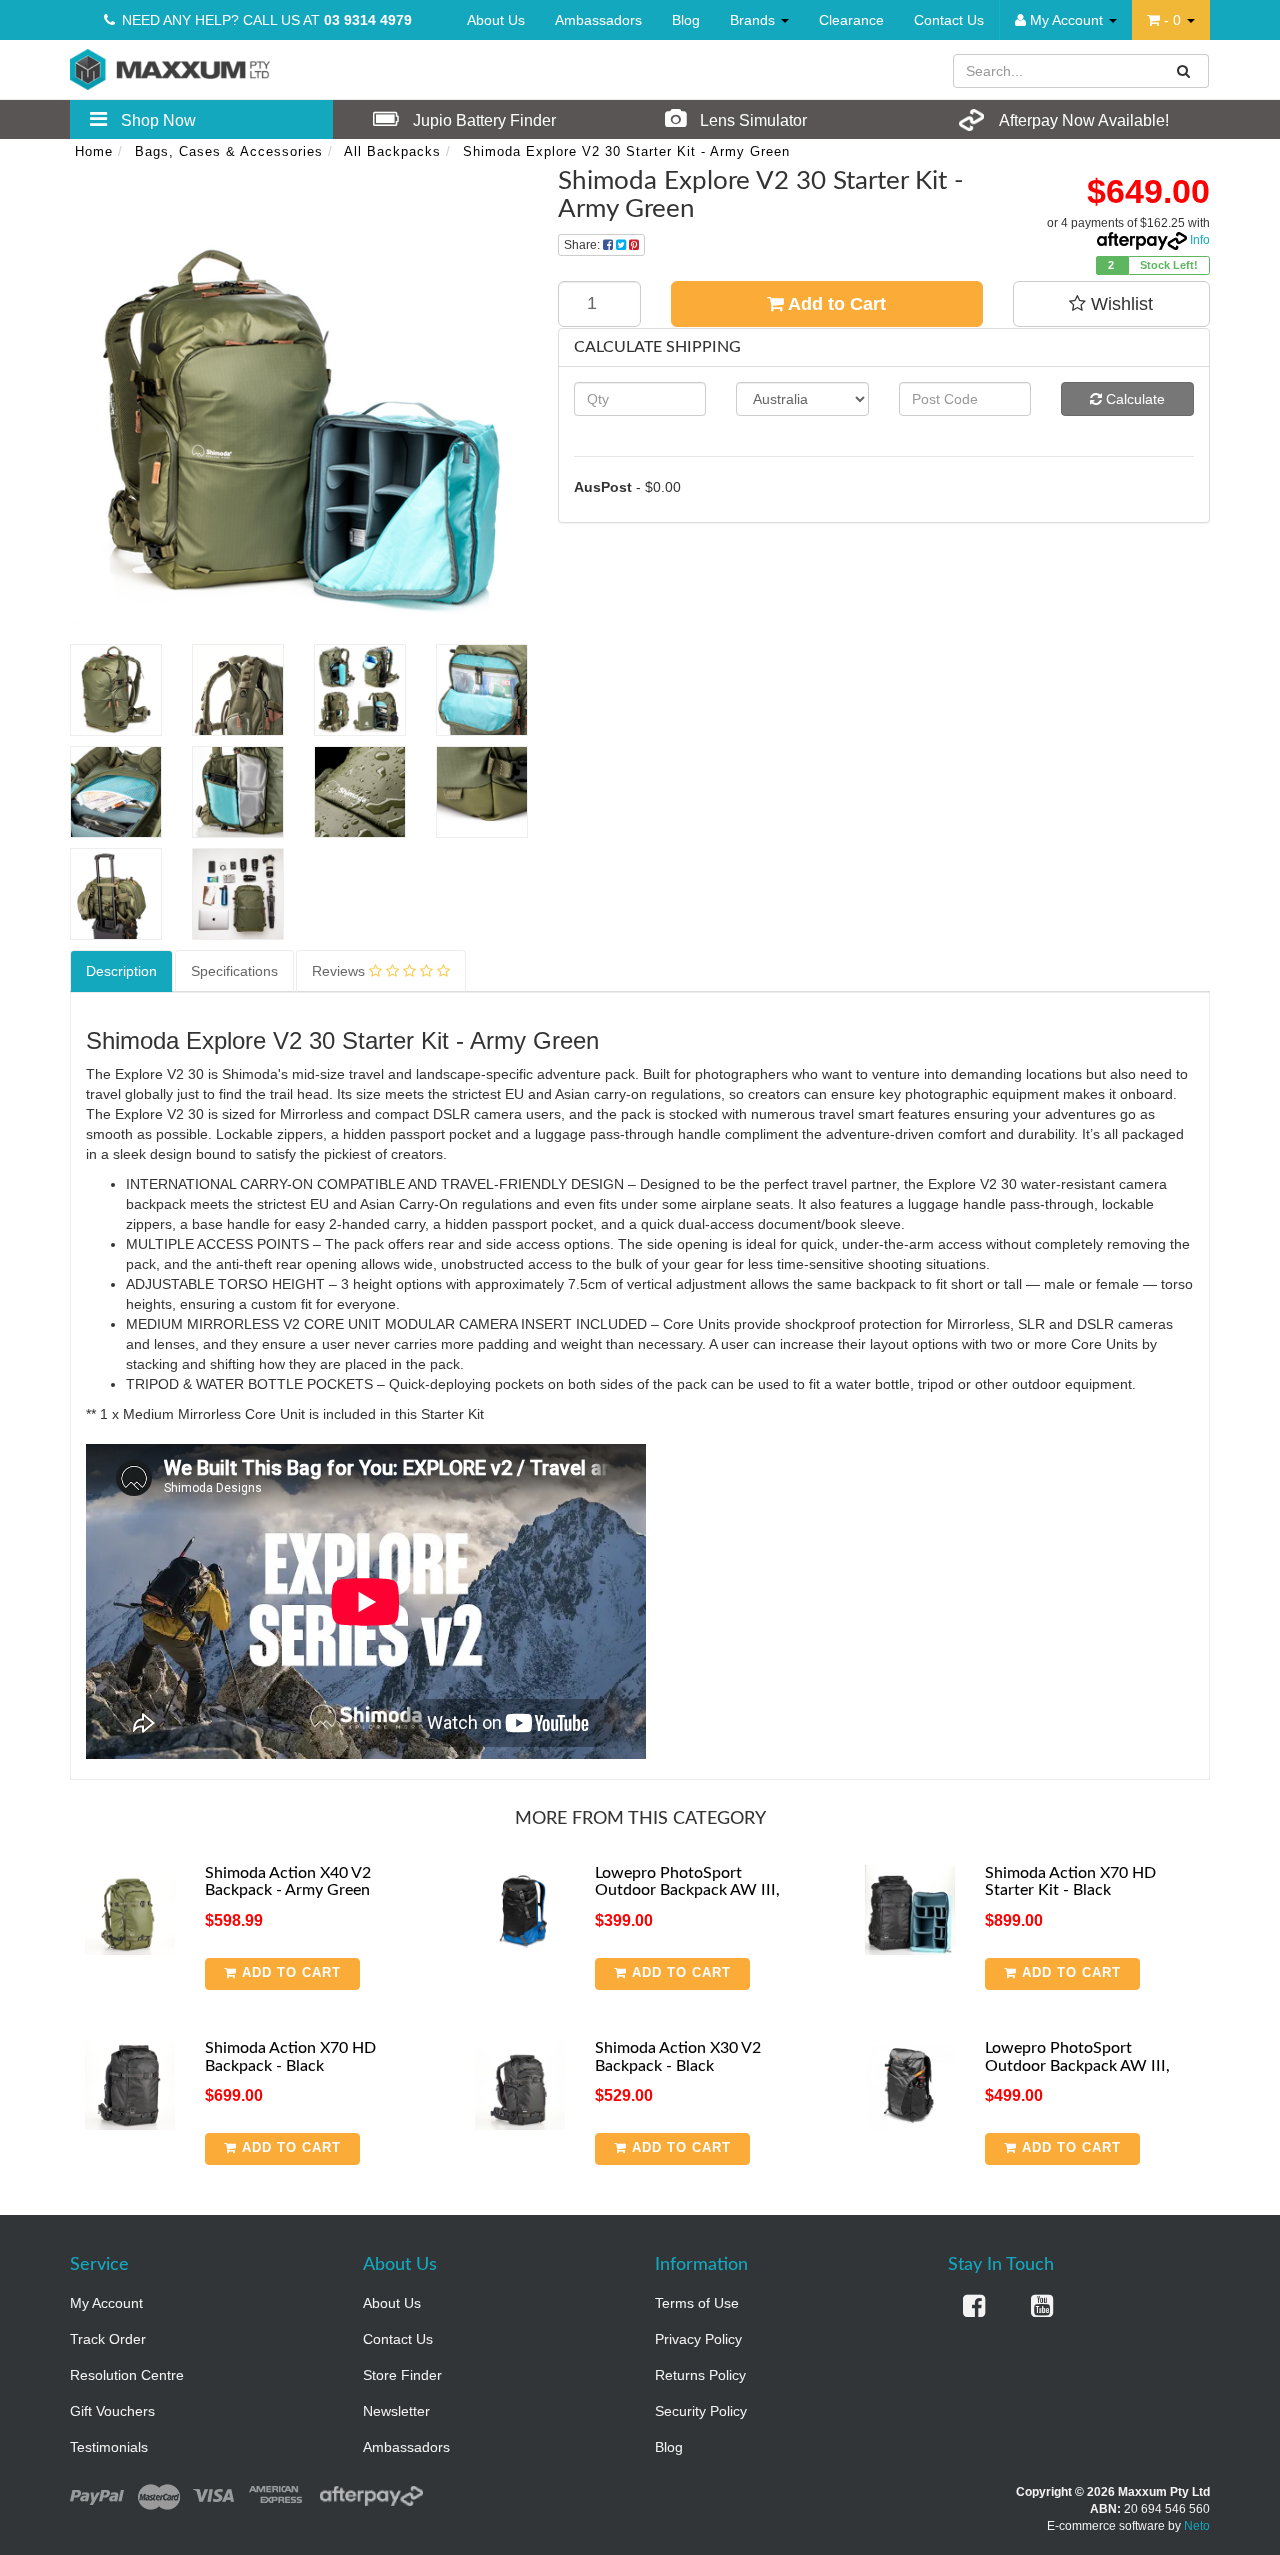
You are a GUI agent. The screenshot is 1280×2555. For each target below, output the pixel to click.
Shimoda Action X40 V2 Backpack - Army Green (288, 1882)
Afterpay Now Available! (1082, 120)
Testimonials (109, 2447)
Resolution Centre (127, 2375)
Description (121, 971)
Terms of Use (697, 2303)
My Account (106, 2303)
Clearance (851, 20)
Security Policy (701, 2411)
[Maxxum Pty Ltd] (170, 68)
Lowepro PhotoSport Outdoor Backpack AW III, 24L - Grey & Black (1077, 2065)
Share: (583, 245)
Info (1200, 240)
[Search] (1184, 71)
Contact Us (949, 20)
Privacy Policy (698, 2339)
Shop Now (156, 120)
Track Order (108, 2339)
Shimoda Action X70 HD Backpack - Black (290, 2057)
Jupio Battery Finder (482, 120)
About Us (496, 20)
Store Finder (402, 2375)
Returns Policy (700, 2375)
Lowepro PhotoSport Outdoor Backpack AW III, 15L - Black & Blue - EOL (687, 1890)
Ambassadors (598, 20)
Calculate (1133, 399)
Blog (686, 20)
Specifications (234, 971)
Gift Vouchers (112, 2411)
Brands (754, 20)
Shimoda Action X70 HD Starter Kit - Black (1070, 1882)
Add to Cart (835, 304)
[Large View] (116, 690)
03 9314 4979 (368, 20)
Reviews (340, 971)
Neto (1197, 2526)
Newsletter (396, 2411)
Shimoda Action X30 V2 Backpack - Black (678, 2057)
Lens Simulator (751, 120)
